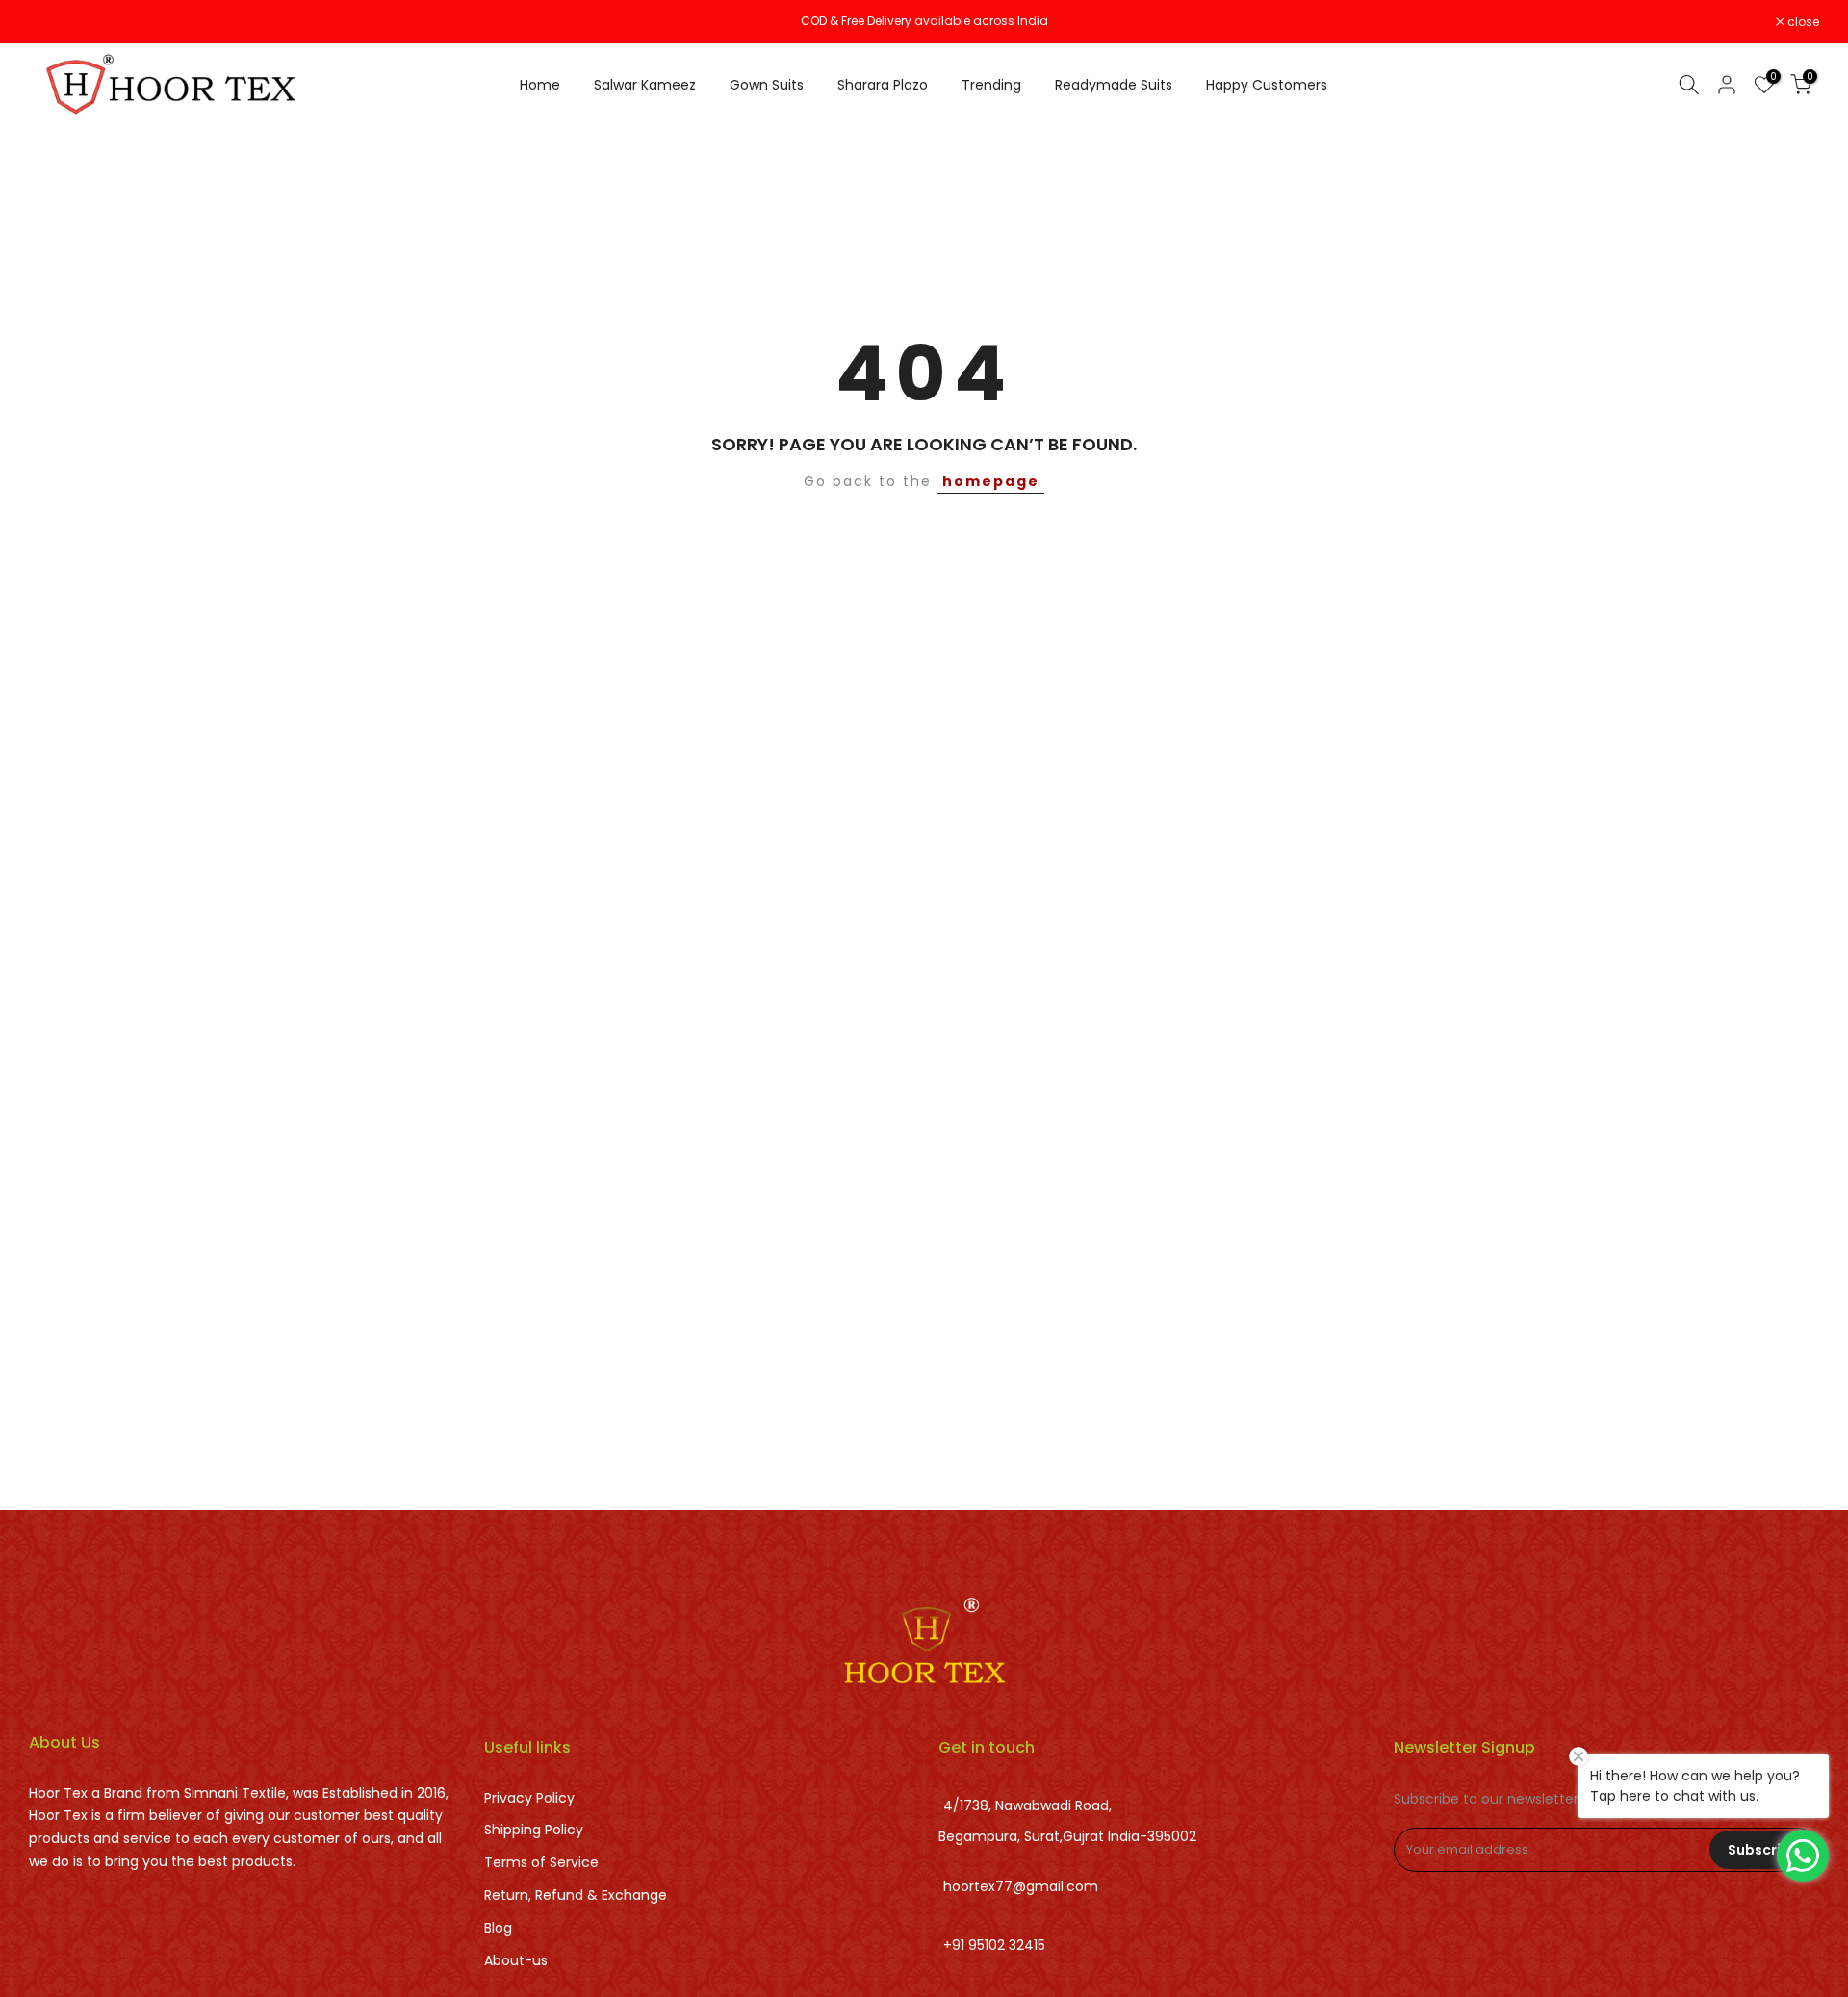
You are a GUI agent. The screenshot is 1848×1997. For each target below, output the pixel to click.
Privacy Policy (529, 1798)
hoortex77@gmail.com (1021, 1887)
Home (540, 85)
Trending (991, 85)
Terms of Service (541, 1862)
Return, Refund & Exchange (576, 1895)
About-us (516, 1960)
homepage (991, 481)
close (55, 22)
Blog (498, 1928)
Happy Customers (1267, 85)
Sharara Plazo (883, 85)
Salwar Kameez (645, 85)
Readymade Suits (1114, 85)
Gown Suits (767, 85)
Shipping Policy (534, 1830)
